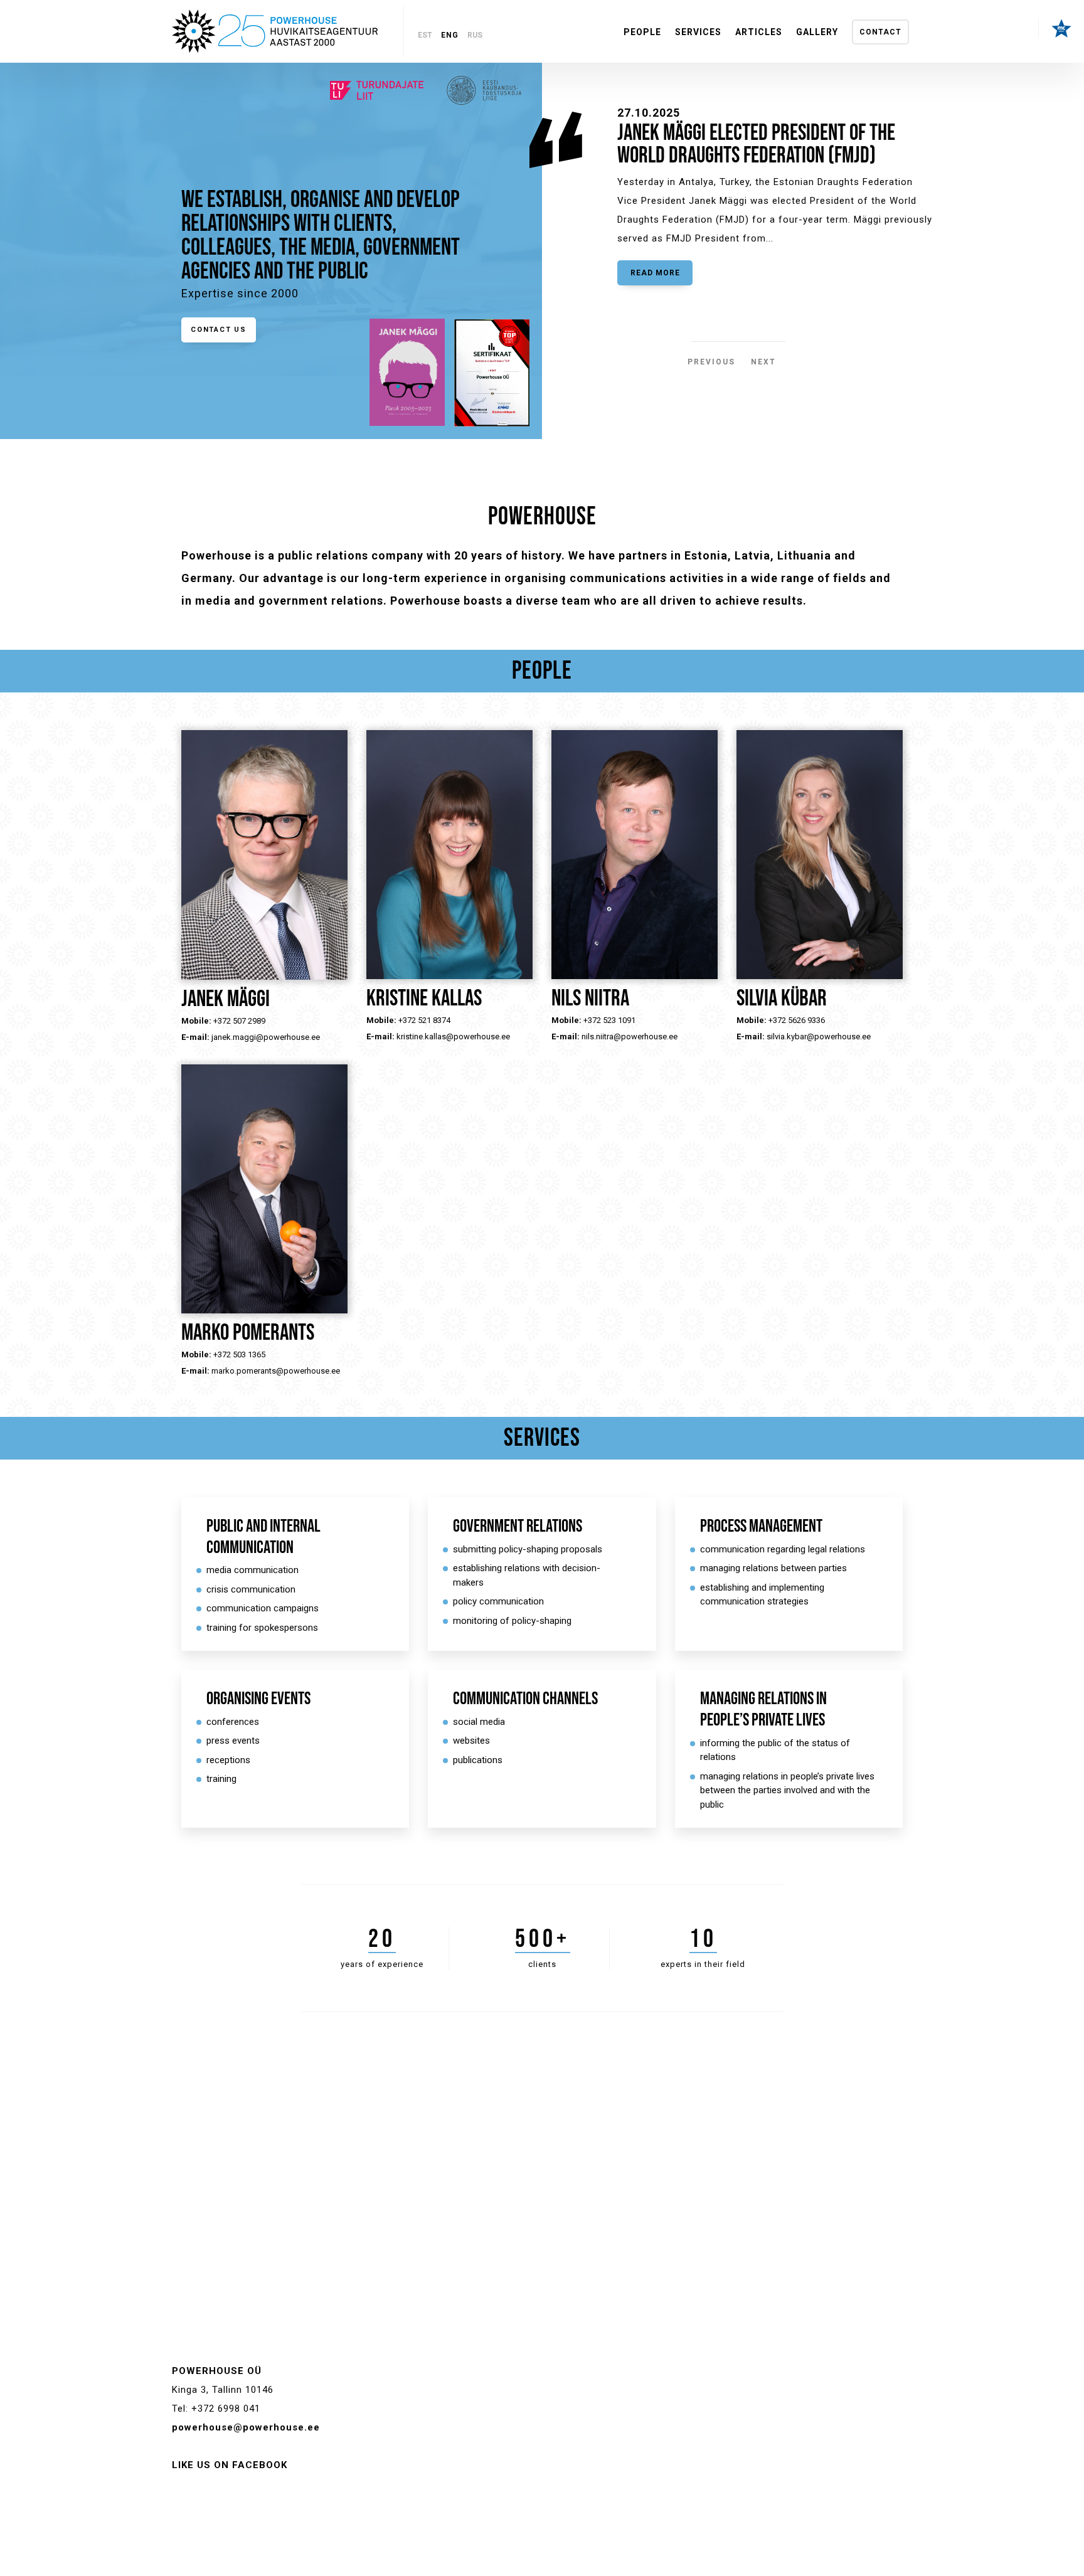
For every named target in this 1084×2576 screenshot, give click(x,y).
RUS (475, 35)
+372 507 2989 (239, 1021)
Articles (759, 32)
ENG (450, 35)
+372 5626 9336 (797, 1020)
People (642, 32)
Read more (655, 273)
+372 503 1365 (239, 1354)
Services (698, 32)
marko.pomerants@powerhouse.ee (276, 1371)
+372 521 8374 (424, 1020)
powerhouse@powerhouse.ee (246, 2427)
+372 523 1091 (609, 1020)
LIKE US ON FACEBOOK (230, 2465)
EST (425, 35)
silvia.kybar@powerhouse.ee (819, 1036)
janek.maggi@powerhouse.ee (266, 1037)
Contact (880, 32)
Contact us (219, 330)
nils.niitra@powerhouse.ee (630, 1036)
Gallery (817, 32)
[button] (699, 356)
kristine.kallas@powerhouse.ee (453, 1036)
